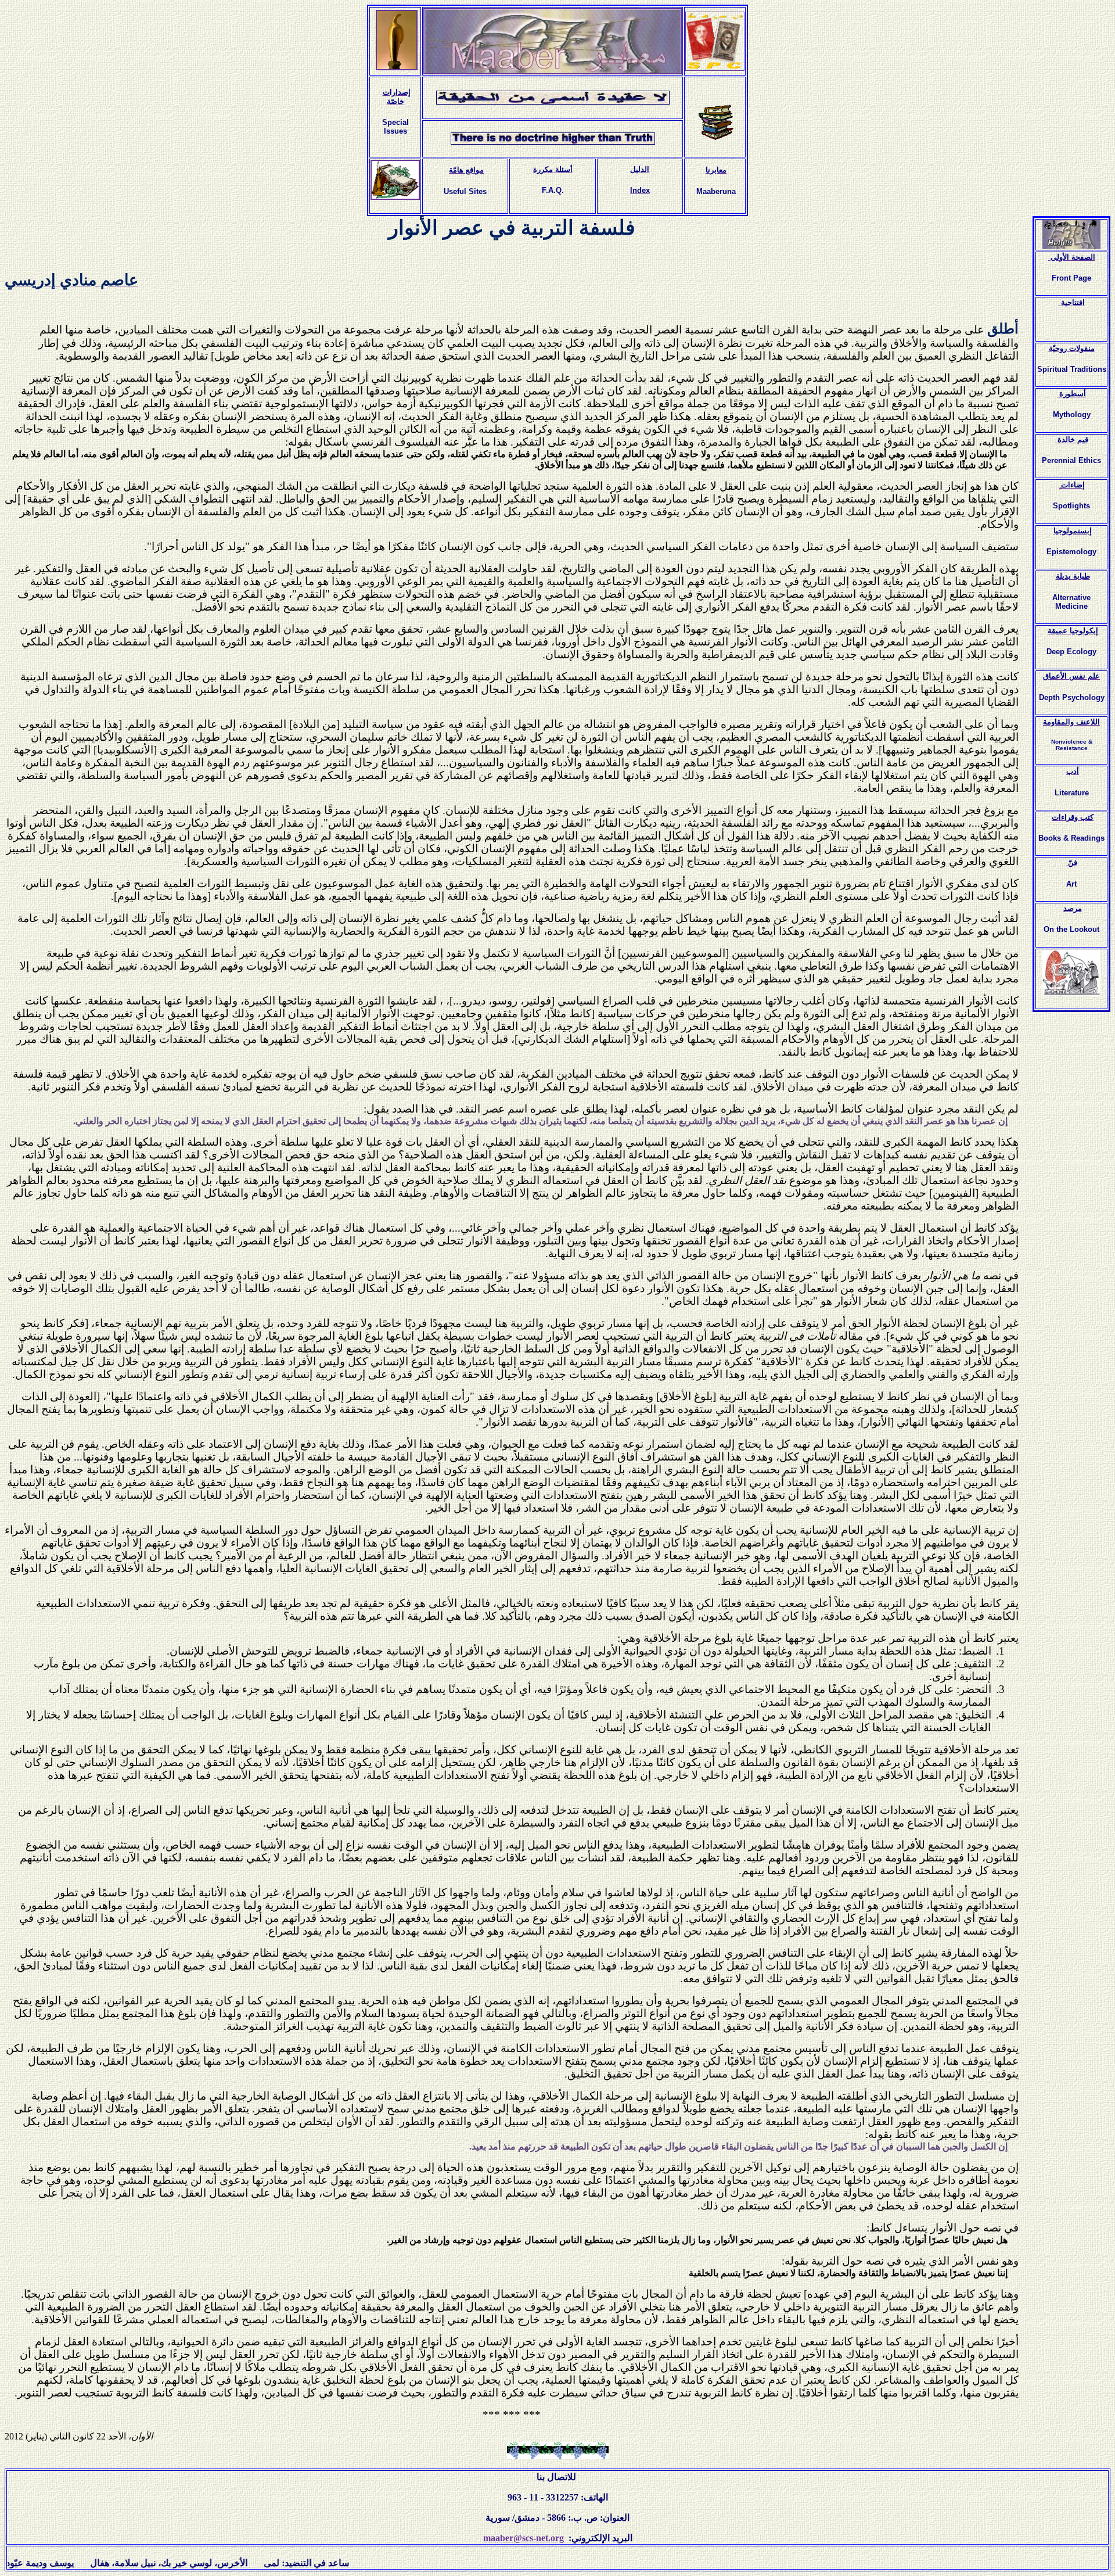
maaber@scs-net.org (524, 2538)
